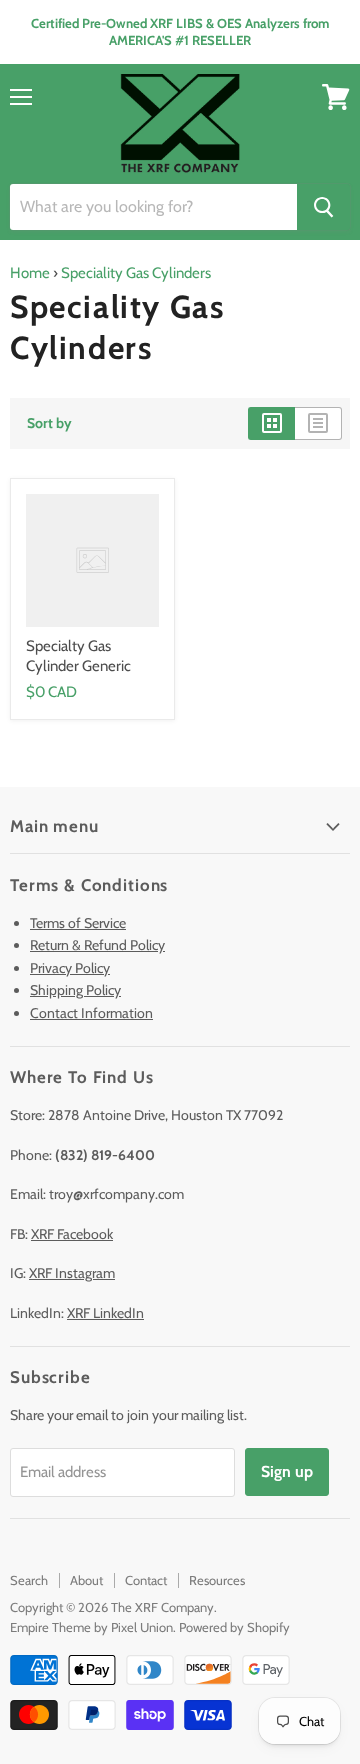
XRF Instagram (72, 1273)
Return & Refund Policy (97, 945)
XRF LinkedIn (105, 1313)
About (86, 1580)
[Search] (323, 207)
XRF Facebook (72, 1234)
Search (29, 1580)
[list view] (318, 423)
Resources (217, 1580)
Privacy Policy (70, 968)
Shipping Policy (75, 990)
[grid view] (271, 423)
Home (30, 273)
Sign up (287, 1471)
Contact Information (91, 1013)
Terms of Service (78, 923)
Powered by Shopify (234, 1627)
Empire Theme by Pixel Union (91, 1627)
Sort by (49, 423)
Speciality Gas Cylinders (136, 273)
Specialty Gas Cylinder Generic (78, 656)
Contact (146, 1580)
